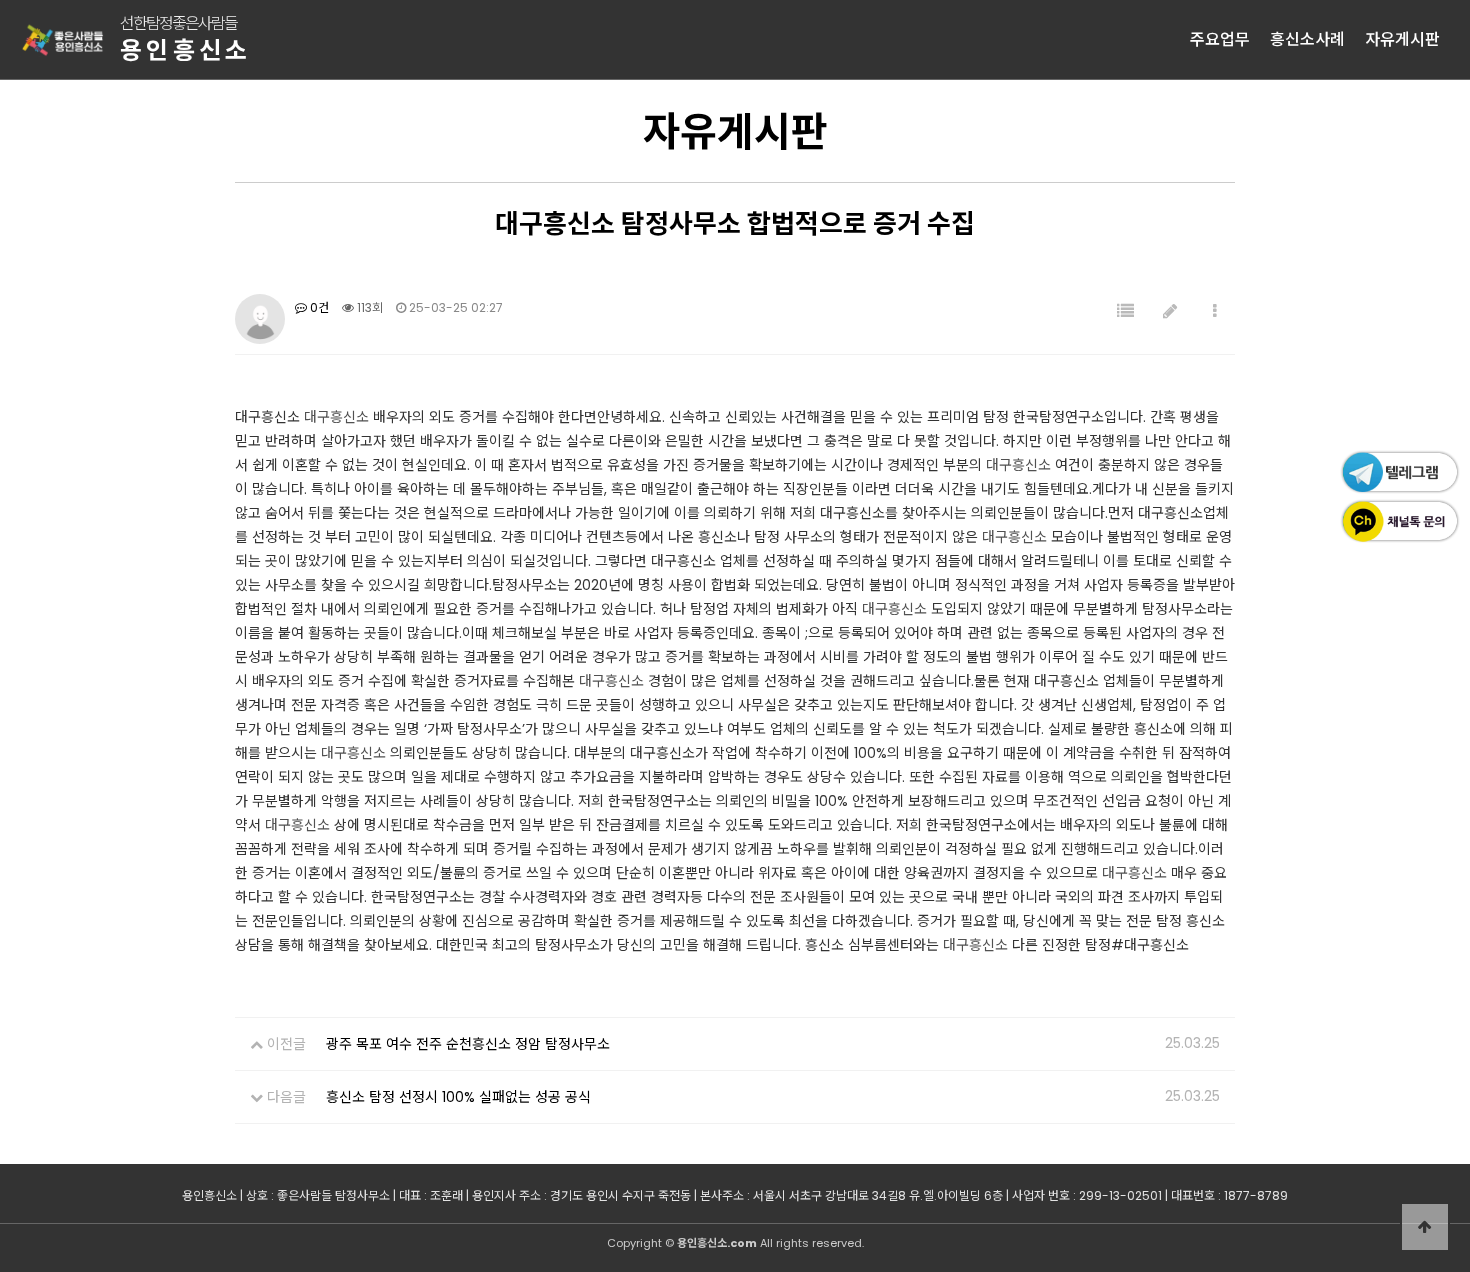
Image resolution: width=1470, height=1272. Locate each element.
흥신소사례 (1307, 39)
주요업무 (1220, 39)
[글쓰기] (1170, 311)
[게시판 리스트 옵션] (1215, 311)
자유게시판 (1402, 39)
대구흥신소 (336, 417)
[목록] (1125, 311)
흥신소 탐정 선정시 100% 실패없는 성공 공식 (458, 1097)
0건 (318, 307)
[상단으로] (1425, 1227)
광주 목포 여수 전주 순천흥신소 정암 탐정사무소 (468, 1044)
